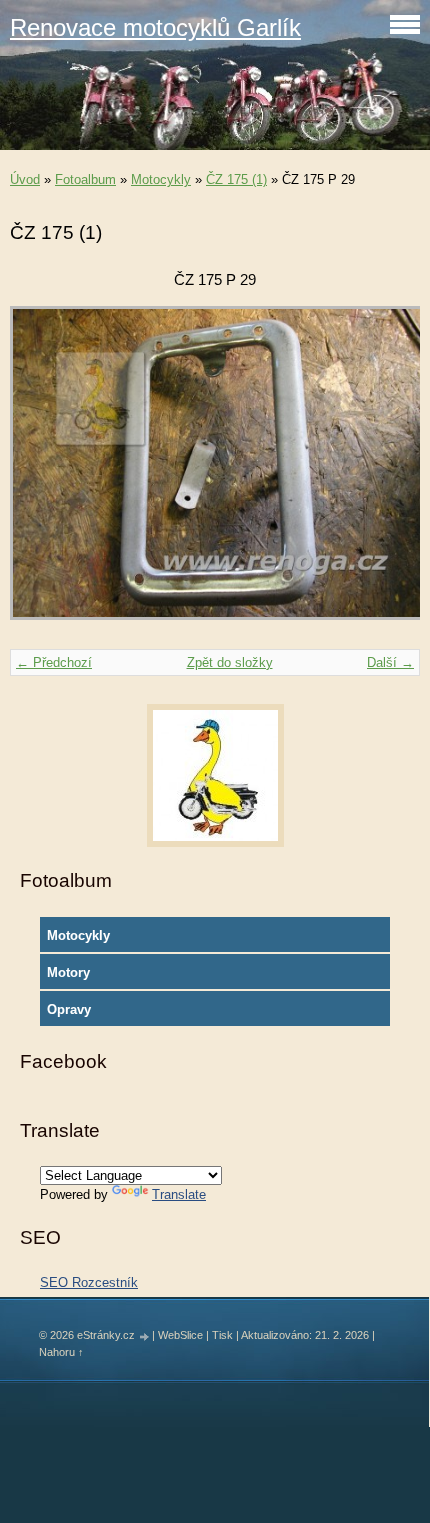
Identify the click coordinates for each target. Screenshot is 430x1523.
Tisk (222, 1335)
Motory (68, 972)
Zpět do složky (230, 662)
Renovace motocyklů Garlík (155, 27)
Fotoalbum (85, 179)
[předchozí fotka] (42, 472)
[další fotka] (387, 472)
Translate (179, 1194)
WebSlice (180, 1335)
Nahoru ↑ (61, 1352)
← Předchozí (54, 662)
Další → (390, 662)
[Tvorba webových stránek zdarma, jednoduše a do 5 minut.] (145, 1336)
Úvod (25, 179)
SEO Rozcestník (89, 1282)
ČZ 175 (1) (236, 179)
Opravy (69, 1009)
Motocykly (161, 179)
